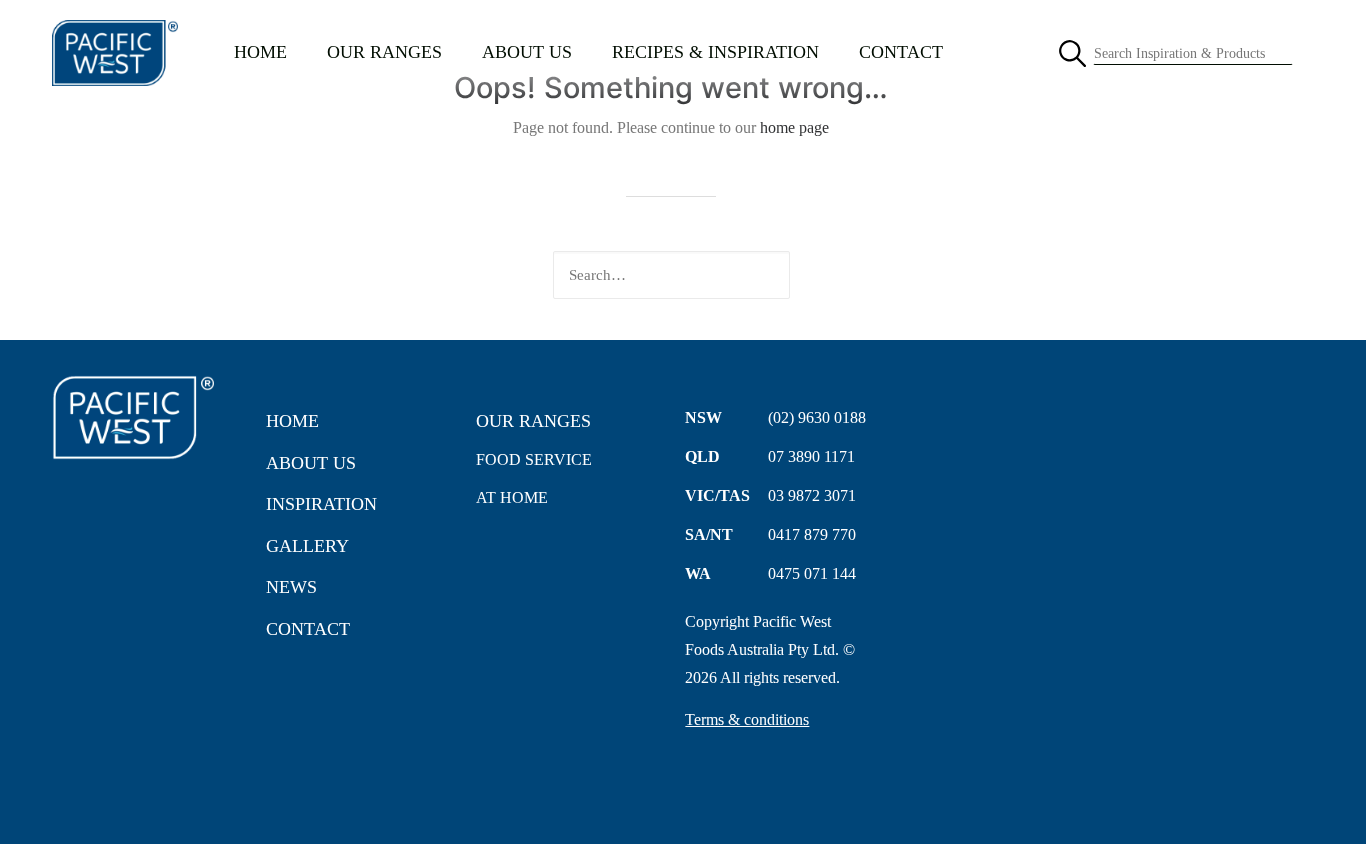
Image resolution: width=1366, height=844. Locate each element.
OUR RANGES (384, 52)
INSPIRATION (321, 504)
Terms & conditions (747, 719)
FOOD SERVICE (534, 459)
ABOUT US (527, 52)
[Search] (671, 275)
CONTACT (901, 52)
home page (794, 127)
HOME (260, 52)
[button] (870, 275)
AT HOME (512, 497)
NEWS (291, 587)
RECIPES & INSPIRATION (715, 52)
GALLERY (307, 546)
